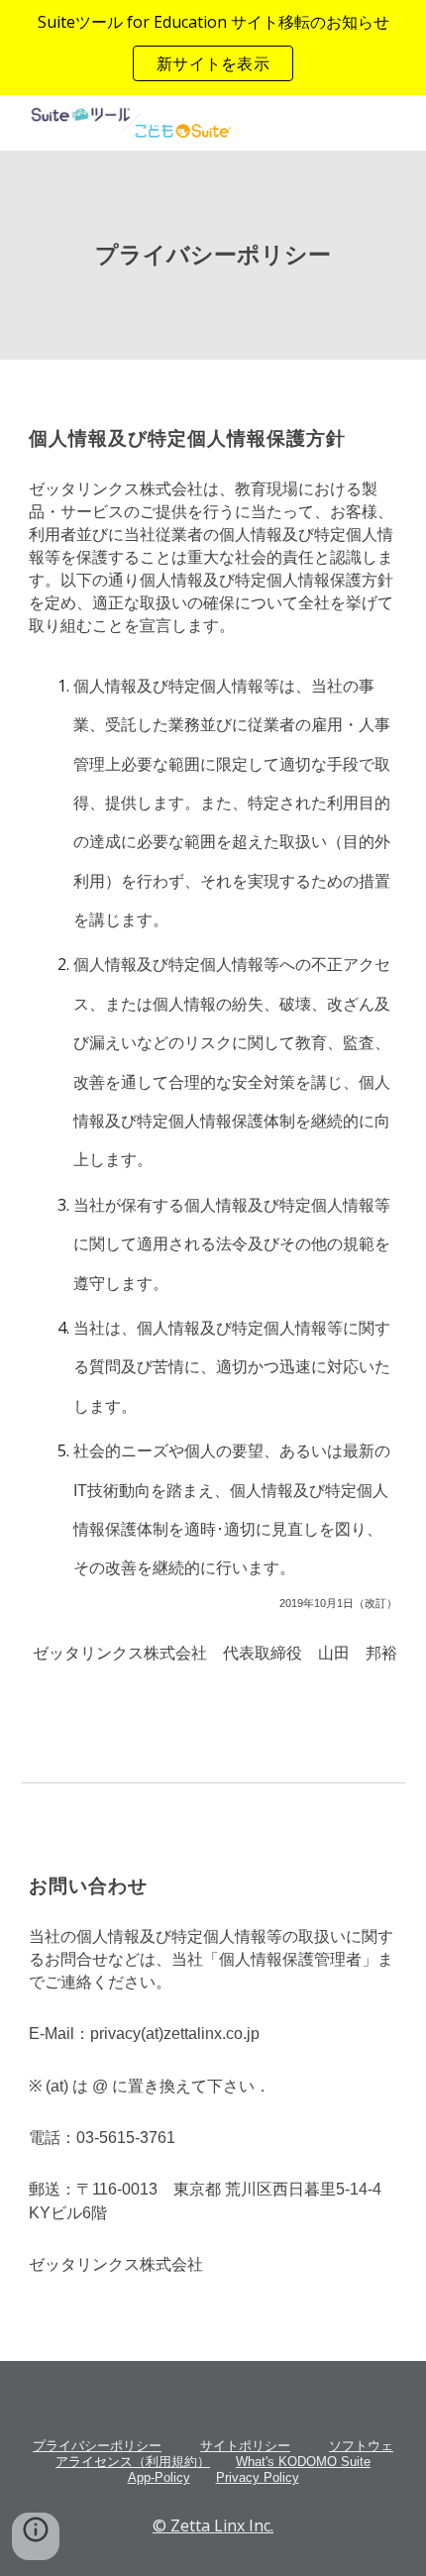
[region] (213, 48)
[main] (213, 255)
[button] (36, 2536)
